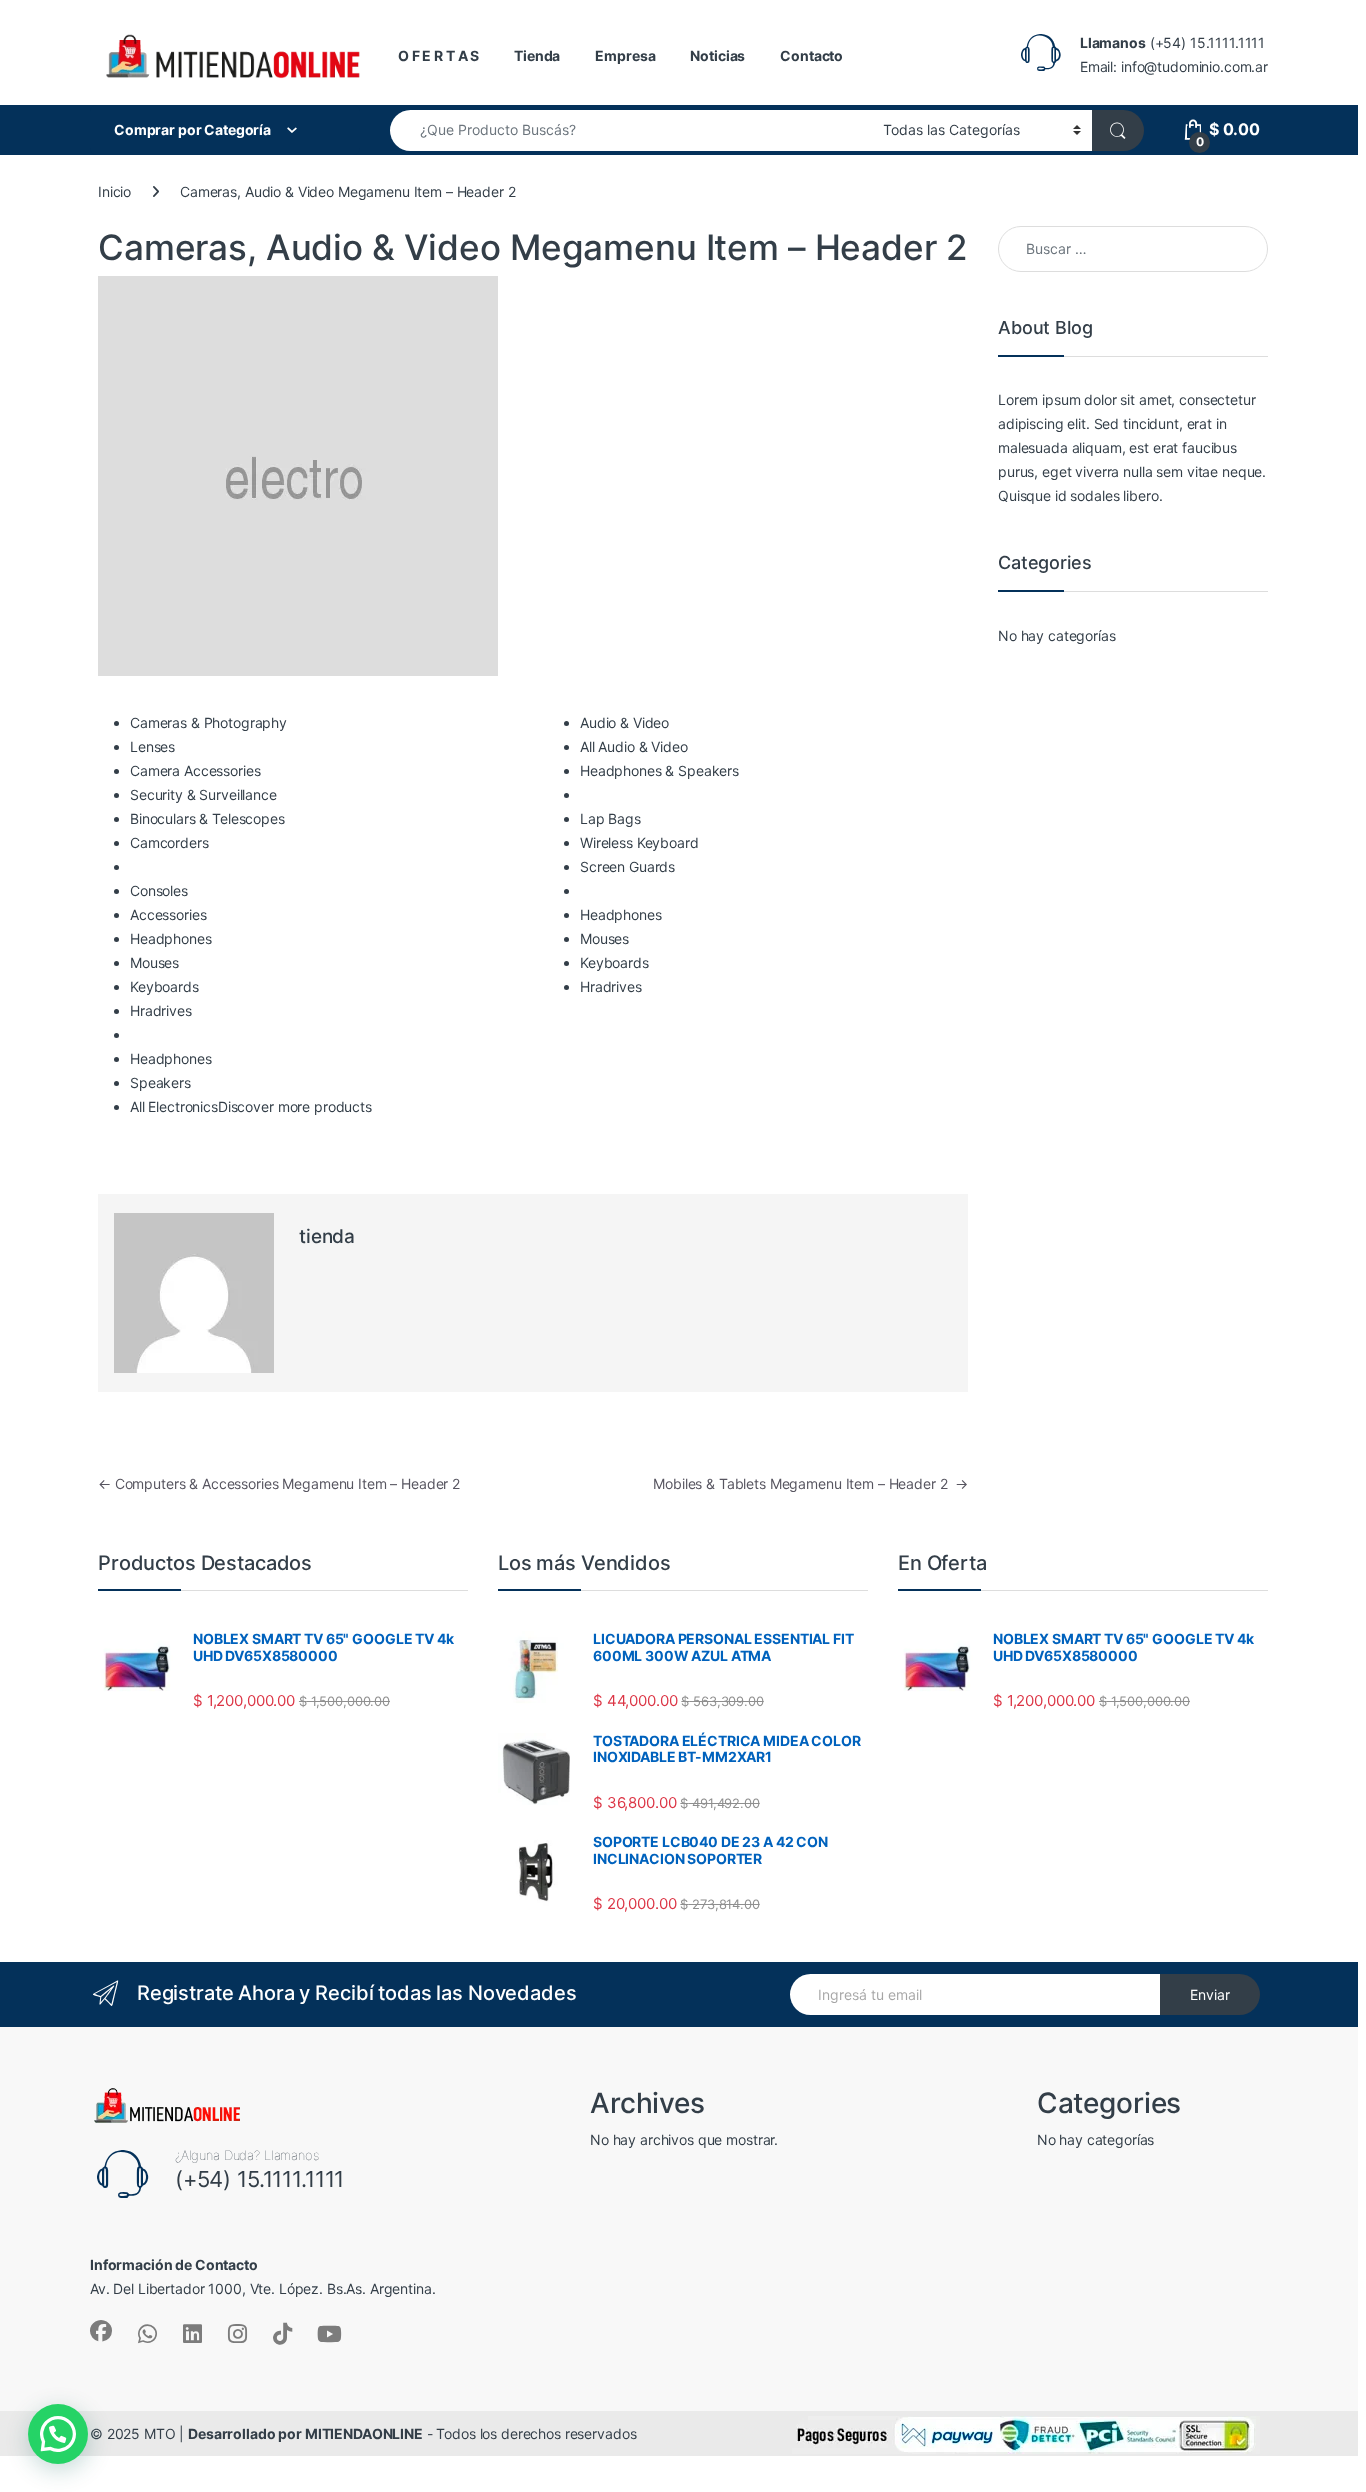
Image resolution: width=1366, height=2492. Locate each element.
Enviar (1210, 1994)
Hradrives (161, 1010)
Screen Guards (627, 866)
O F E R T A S (438, 55)
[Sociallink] (101, 2331)
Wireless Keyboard (639, 842)
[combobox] (631, 130)
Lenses (152, 746)
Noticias (717, 55)
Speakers (160, 1082)
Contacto (811, 55)
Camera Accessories (195, 770)
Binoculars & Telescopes (207, 818)
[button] (58, 2434)
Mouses (154, 962)
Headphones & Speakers (659, 770)
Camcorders (169, 842)
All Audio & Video (634, 746)
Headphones (171, 938)
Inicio (114, 191)
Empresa (625, 55)
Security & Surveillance (203, 794)
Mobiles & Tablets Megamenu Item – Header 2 (810, 1483)
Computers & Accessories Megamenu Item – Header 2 (279, 1483)
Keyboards (164, 986)
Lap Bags (610, 818)
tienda (327, 1236)
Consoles (159, 890)
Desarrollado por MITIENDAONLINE (305, 2433)
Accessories (168, 914)
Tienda (537, 55)
